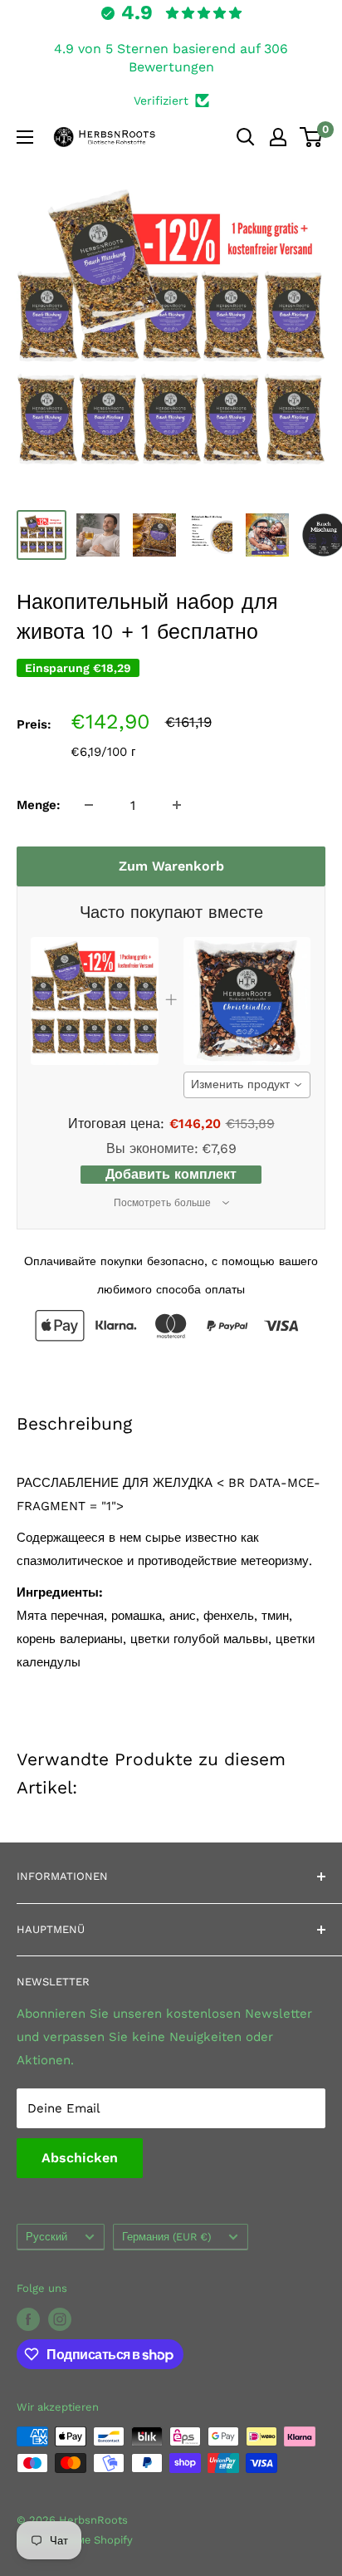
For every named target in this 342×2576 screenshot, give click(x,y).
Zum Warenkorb (171, 866)
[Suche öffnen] (246, 137)
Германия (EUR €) (166, 2237)
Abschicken (80, 2158)
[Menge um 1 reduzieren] (89, 805)
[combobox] (247, 1085)
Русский (46, 2237)
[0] (312, 137)
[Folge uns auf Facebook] (28, 2319)
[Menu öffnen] (25, 137)
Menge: (39, 805)
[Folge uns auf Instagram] (60, 2319)
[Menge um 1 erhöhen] (177, 805)
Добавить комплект (171, 1174)
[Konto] (278, 137)
